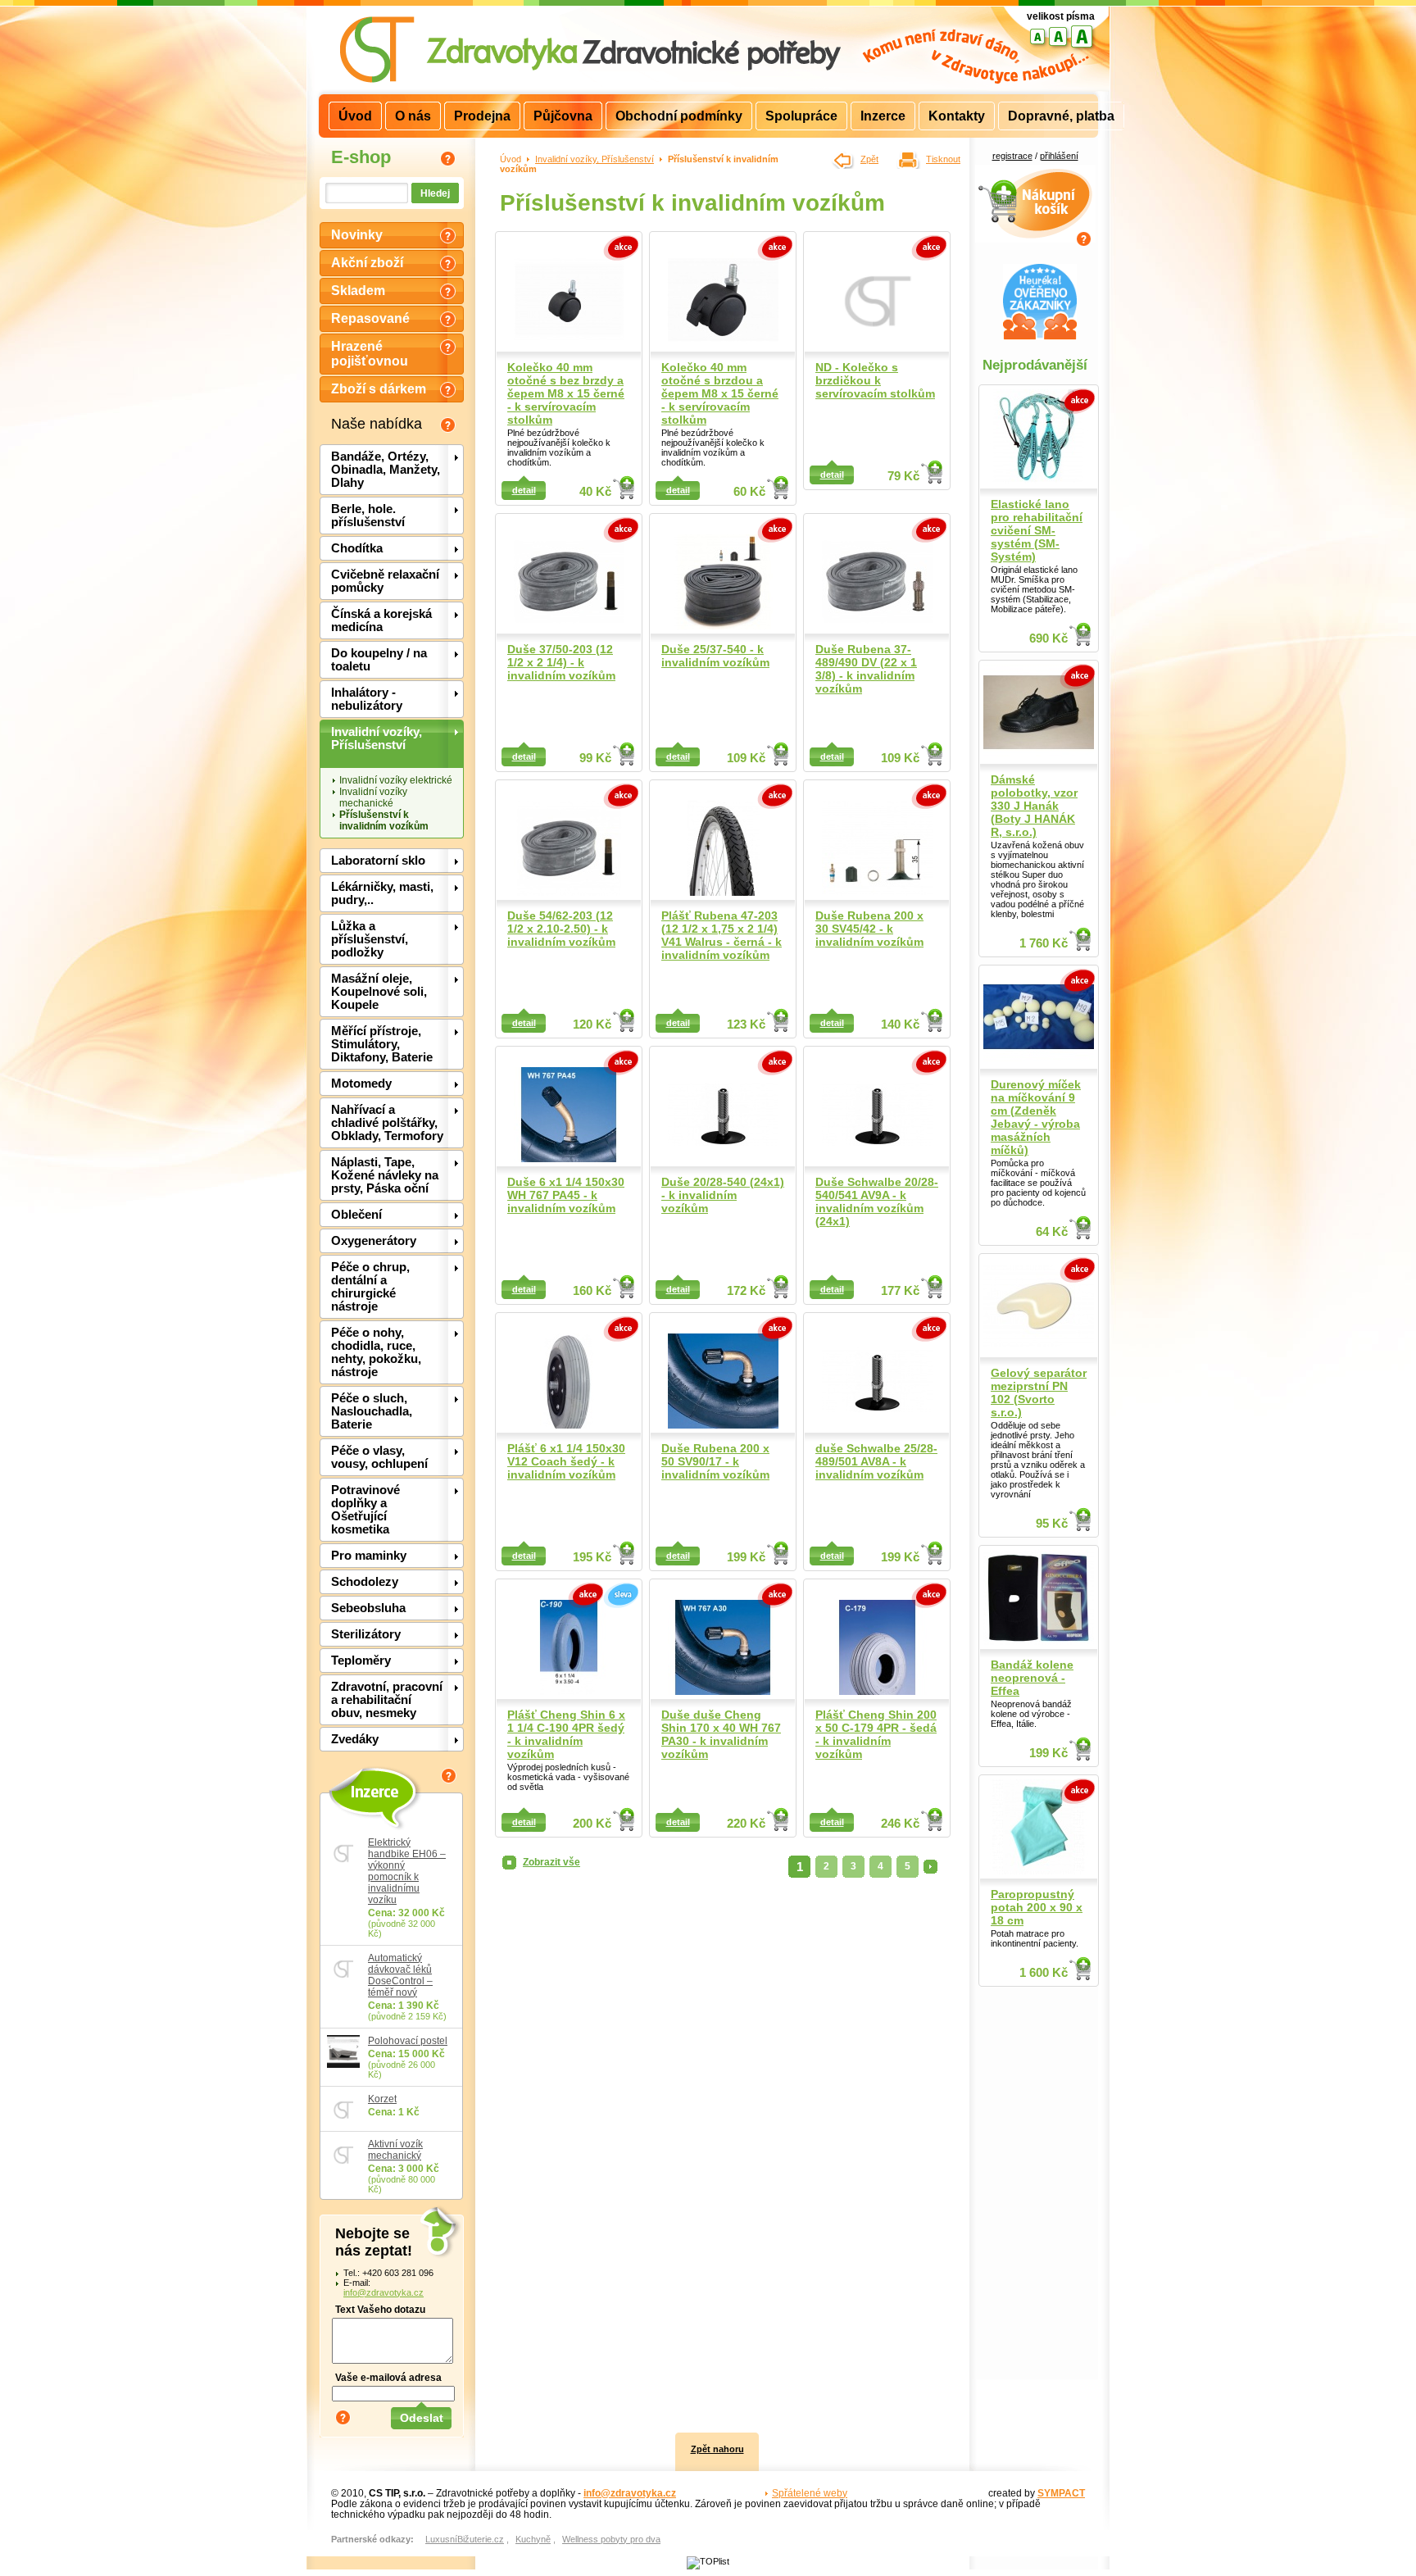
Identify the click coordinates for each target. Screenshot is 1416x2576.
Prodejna (482, 116)
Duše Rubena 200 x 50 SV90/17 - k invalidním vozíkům (715, 1461)
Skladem (358, 291)
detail (524, 490)
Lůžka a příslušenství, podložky (370, 939)
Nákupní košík (1035, 174)
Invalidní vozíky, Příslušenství (377, 738)
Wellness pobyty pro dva (611, 2539)
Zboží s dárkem (379, 389)
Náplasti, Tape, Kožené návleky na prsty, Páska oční (385, 1175)
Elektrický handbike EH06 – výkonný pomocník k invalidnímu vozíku (407, 1871)
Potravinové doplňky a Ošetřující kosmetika (365, 1510)
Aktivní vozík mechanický (395, 2150)
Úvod (511, 159)
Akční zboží (367, 263)
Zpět (869, 159)
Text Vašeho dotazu (380, 2309)
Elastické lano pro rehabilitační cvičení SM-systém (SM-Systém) (1037, 530)
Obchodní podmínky (679, 116)
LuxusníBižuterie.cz (465, 2539)
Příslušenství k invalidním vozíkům (384, 820)
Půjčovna (563, 116)
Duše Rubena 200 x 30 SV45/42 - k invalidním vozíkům (869, 929)
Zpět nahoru (717, 2449)
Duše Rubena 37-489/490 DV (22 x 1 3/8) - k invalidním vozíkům (866, 669)
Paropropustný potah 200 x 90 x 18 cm (1037, 1907)
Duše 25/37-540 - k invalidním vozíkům (715, 656)
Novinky (357, 235)
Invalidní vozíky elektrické (396, 780)
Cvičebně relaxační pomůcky (385, 581)
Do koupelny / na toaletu (379, 660)
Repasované (370, 318)
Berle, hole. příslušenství (368, 516)
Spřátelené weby (810, 2493)
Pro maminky (369, 1556)
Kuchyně (533, 2539)
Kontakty (957, 116)
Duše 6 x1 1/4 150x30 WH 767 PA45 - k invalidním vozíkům (566, 1195)
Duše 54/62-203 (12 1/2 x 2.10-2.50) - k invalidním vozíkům (561, 929)
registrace (1012, 156)
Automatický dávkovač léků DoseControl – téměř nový (400, 1975)
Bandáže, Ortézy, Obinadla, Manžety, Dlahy (386, 470)
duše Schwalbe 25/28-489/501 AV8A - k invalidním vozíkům (876, 1461)
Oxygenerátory (374, 1241)
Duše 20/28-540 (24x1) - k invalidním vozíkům (723, 1195)
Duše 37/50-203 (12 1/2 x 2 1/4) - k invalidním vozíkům (561, 662)
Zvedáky (355, 1739)
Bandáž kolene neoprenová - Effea (1032, 1678)
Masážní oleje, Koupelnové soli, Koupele (379, 992)
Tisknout (943, 159)
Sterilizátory (366, 1634)
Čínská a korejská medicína (381, 620)
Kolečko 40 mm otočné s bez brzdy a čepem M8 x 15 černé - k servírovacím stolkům (566, 393)
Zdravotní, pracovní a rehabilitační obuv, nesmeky (387, 1700)
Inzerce (373, 1791)
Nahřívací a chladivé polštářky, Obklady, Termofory (387, 1123)
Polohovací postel (408, 2041)
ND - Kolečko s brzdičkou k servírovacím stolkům (875, 380)
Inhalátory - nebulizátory (367, 699)
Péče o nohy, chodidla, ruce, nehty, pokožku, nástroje (376, 1352)
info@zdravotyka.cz (383, 2292)
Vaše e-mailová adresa (388, 2377)
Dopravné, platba (1061, 116)
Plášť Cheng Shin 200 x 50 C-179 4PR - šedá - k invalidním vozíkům (876, 1734)
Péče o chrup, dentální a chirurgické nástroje (370, 1287)
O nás (413, 116)
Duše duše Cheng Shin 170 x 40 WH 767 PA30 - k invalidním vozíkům (721, 1734)
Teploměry (361, 1661)
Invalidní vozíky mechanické (373, 797)
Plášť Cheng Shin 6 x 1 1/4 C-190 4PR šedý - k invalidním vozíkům (566, 1734)
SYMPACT (1061, 2493)
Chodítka (357, 548)
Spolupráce (801, 116)
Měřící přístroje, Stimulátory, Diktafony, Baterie (382, 1044)
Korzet (382, 2099)
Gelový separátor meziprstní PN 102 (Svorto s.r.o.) (1039, 1392)
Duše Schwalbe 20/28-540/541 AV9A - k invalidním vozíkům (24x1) (877, 1202)
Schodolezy (365, 1582)
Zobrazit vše (551, 1862)
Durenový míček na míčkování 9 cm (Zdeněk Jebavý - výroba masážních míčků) (1036, 1117)
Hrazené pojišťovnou (370, 354)
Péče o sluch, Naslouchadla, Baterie (372, 1411)
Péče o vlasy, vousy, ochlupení (379, 1457)
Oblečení (356, 1215)
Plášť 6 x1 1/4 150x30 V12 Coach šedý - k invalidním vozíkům (566, 1461)
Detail (624, 488)
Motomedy (361, 1084)
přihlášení (1059, 156)
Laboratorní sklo (378, 861)
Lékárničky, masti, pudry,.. (382, 893)
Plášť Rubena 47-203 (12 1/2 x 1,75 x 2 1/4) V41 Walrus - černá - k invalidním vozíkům (722, 935)
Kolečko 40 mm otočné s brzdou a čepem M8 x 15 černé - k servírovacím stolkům (720, 393)
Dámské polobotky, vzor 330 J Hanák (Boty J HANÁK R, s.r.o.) (1034, 806)
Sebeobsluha (368, 1608)
